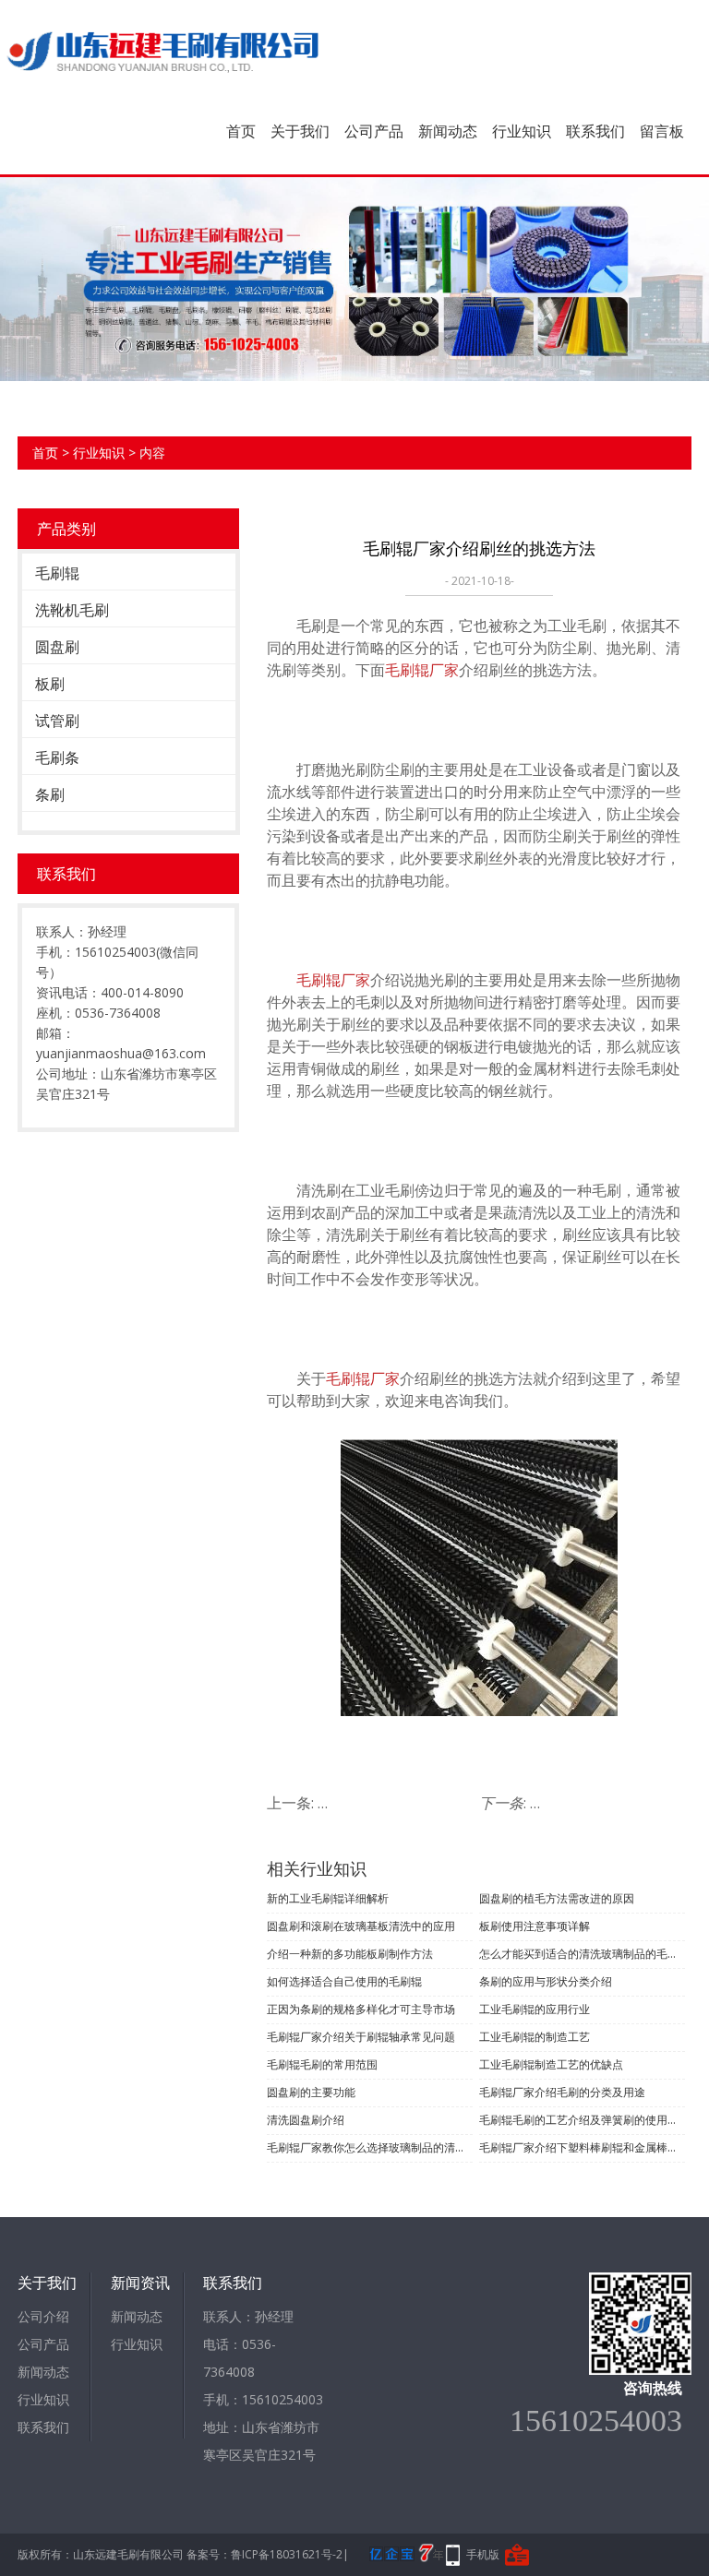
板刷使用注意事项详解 (535, 1926)
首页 (241, 131)
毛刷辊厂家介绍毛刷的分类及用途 (562, 2092)
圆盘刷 (57, 647)
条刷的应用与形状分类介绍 (546, 1981)
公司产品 (374, 131)
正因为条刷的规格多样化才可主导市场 (361, 2009)
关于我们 (300, 131)
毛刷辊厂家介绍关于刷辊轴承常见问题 (361, 2037)
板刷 (50, 684)
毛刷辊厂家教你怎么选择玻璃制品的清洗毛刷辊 (370, 2147)
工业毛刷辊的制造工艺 (535, 2037)
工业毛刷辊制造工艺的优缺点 (551, 2064)
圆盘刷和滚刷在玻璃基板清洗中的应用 (361, 1926)
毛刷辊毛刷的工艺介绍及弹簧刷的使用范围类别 (582, 2120)
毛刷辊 (57, 573)
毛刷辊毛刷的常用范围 (322, 2064)
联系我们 (595, 131)
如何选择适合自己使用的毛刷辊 (344, 1981)
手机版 (483, 2554)
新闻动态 (448, 131)
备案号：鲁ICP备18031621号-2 (264, 2554)
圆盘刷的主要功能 (311, 2092)
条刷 (50, 794)
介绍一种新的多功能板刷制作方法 (350, 1954)
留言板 (662, 131)
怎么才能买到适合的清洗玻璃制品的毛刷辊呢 (582, 1954)
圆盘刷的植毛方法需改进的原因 (557, 1898)
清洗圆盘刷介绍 (306, 2120)
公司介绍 (43, 2316)
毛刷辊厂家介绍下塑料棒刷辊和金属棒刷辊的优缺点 (582, 2147)
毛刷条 (57, 757)
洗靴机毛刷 (72, 610)
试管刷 (57, 721)
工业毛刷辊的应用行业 (535, 2009)
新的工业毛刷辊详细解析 (328, 1898)
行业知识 (522, 131)
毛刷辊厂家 (422, 670)
